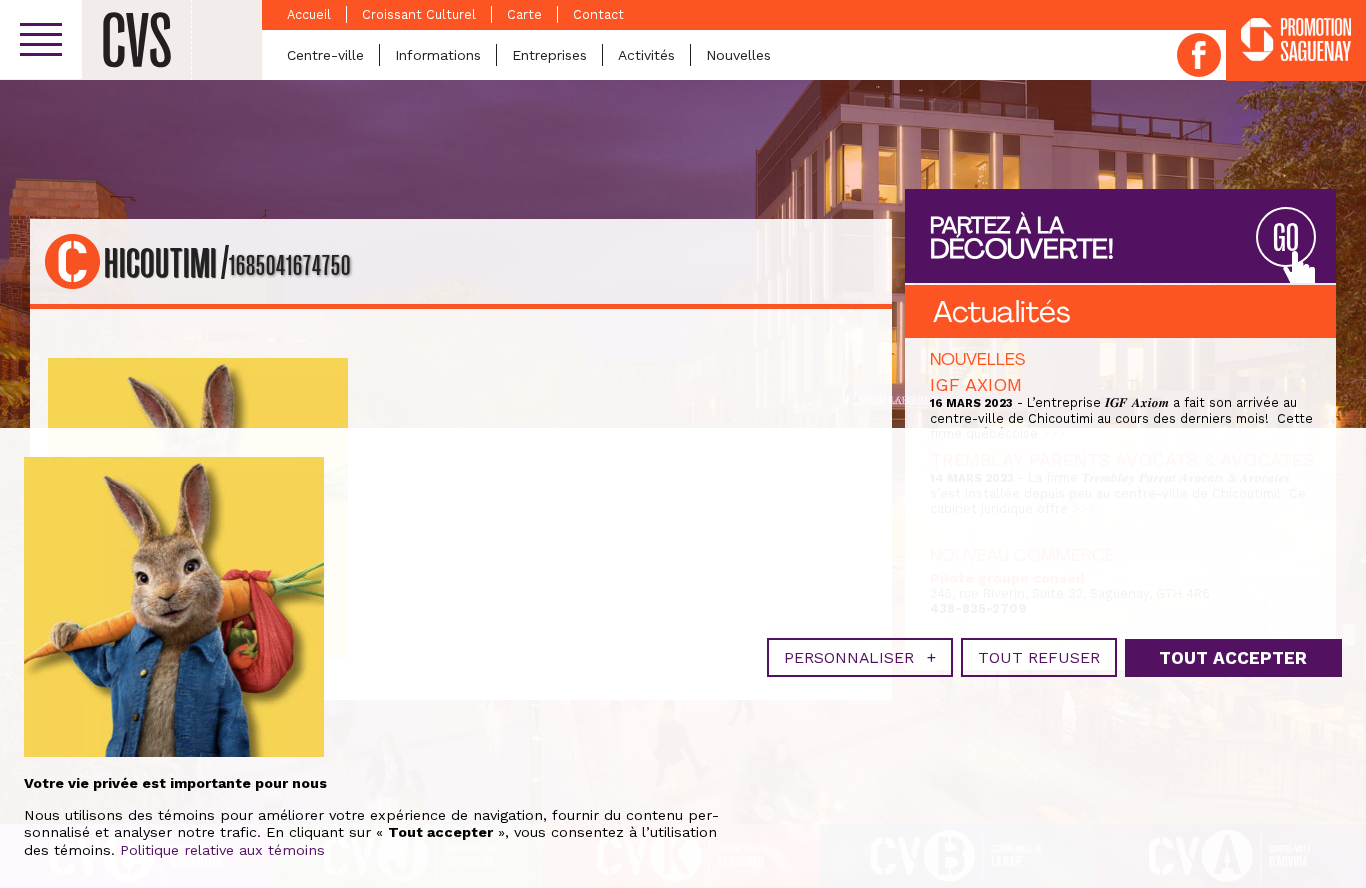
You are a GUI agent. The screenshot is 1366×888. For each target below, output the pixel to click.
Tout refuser (1039, 657)
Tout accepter (1233, 658)
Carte (524, 14)
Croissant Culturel (419, 14)
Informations (438, 55)
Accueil (309, 14)
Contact (598, 14)
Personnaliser (860, 657)
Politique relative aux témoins (222, 850)
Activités (646, 55)
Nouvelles (738, 55)
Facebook (1199, 55)
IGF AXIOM (976, 384)
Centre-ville (325, 55)
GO (1286, 238)
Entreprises (549, 55)
